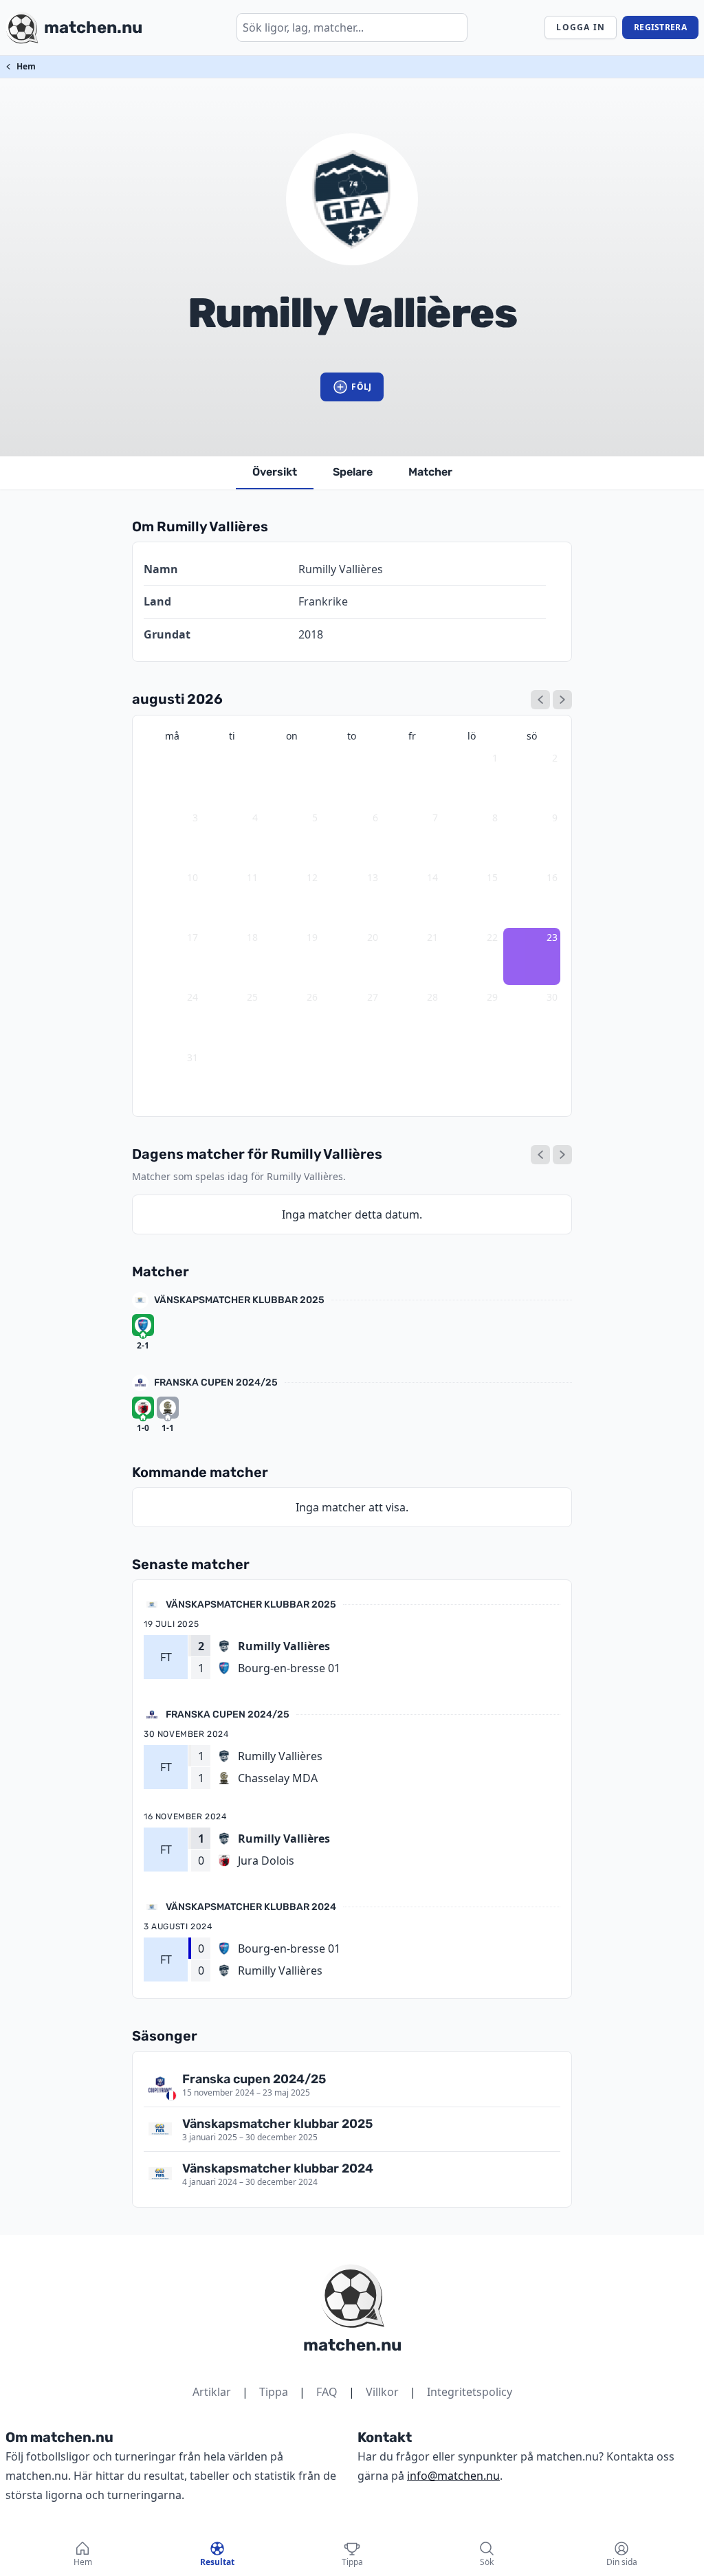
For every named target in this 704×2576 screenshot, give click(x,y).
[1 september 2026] (562, 700)
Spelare (353, 472)
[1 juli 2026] (540, 700)
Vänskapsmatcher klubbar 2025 (239, 1300)
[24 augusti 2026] (562, 1155)
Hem (26, 66)
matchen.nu (352, 2345)
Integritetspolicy (470, 2392)
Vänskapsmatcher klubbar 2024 (251, 1907)
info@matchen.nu (453, 2476)
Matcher (430, 472)
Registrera (660, 27)
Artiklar (212, 2392)
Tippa (274, 2392)
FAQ (327, 2392)
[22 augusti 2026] (540, 1155)
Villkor (382, 2392)
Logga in (581, 27)
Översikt (275, 472)
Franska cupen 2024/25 (216, 1383)
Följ (361, 387)
